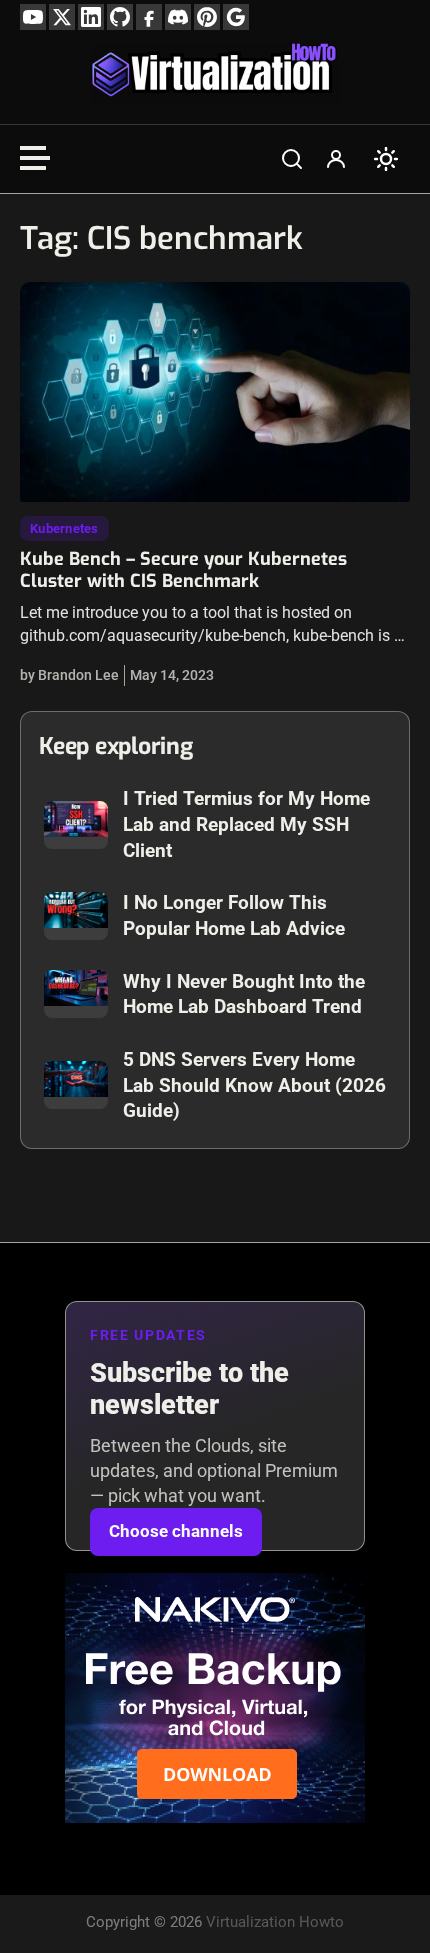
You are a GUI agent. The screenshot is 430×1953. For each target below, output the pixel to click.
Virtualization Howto (275, 1922)
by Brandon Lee (69, 675)
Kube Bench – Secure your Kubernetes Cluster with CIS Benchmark (183, 570)
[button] (292, 159)
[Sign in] (336, 159)
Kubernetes (64, 528)
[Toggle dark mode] (386, 159)
